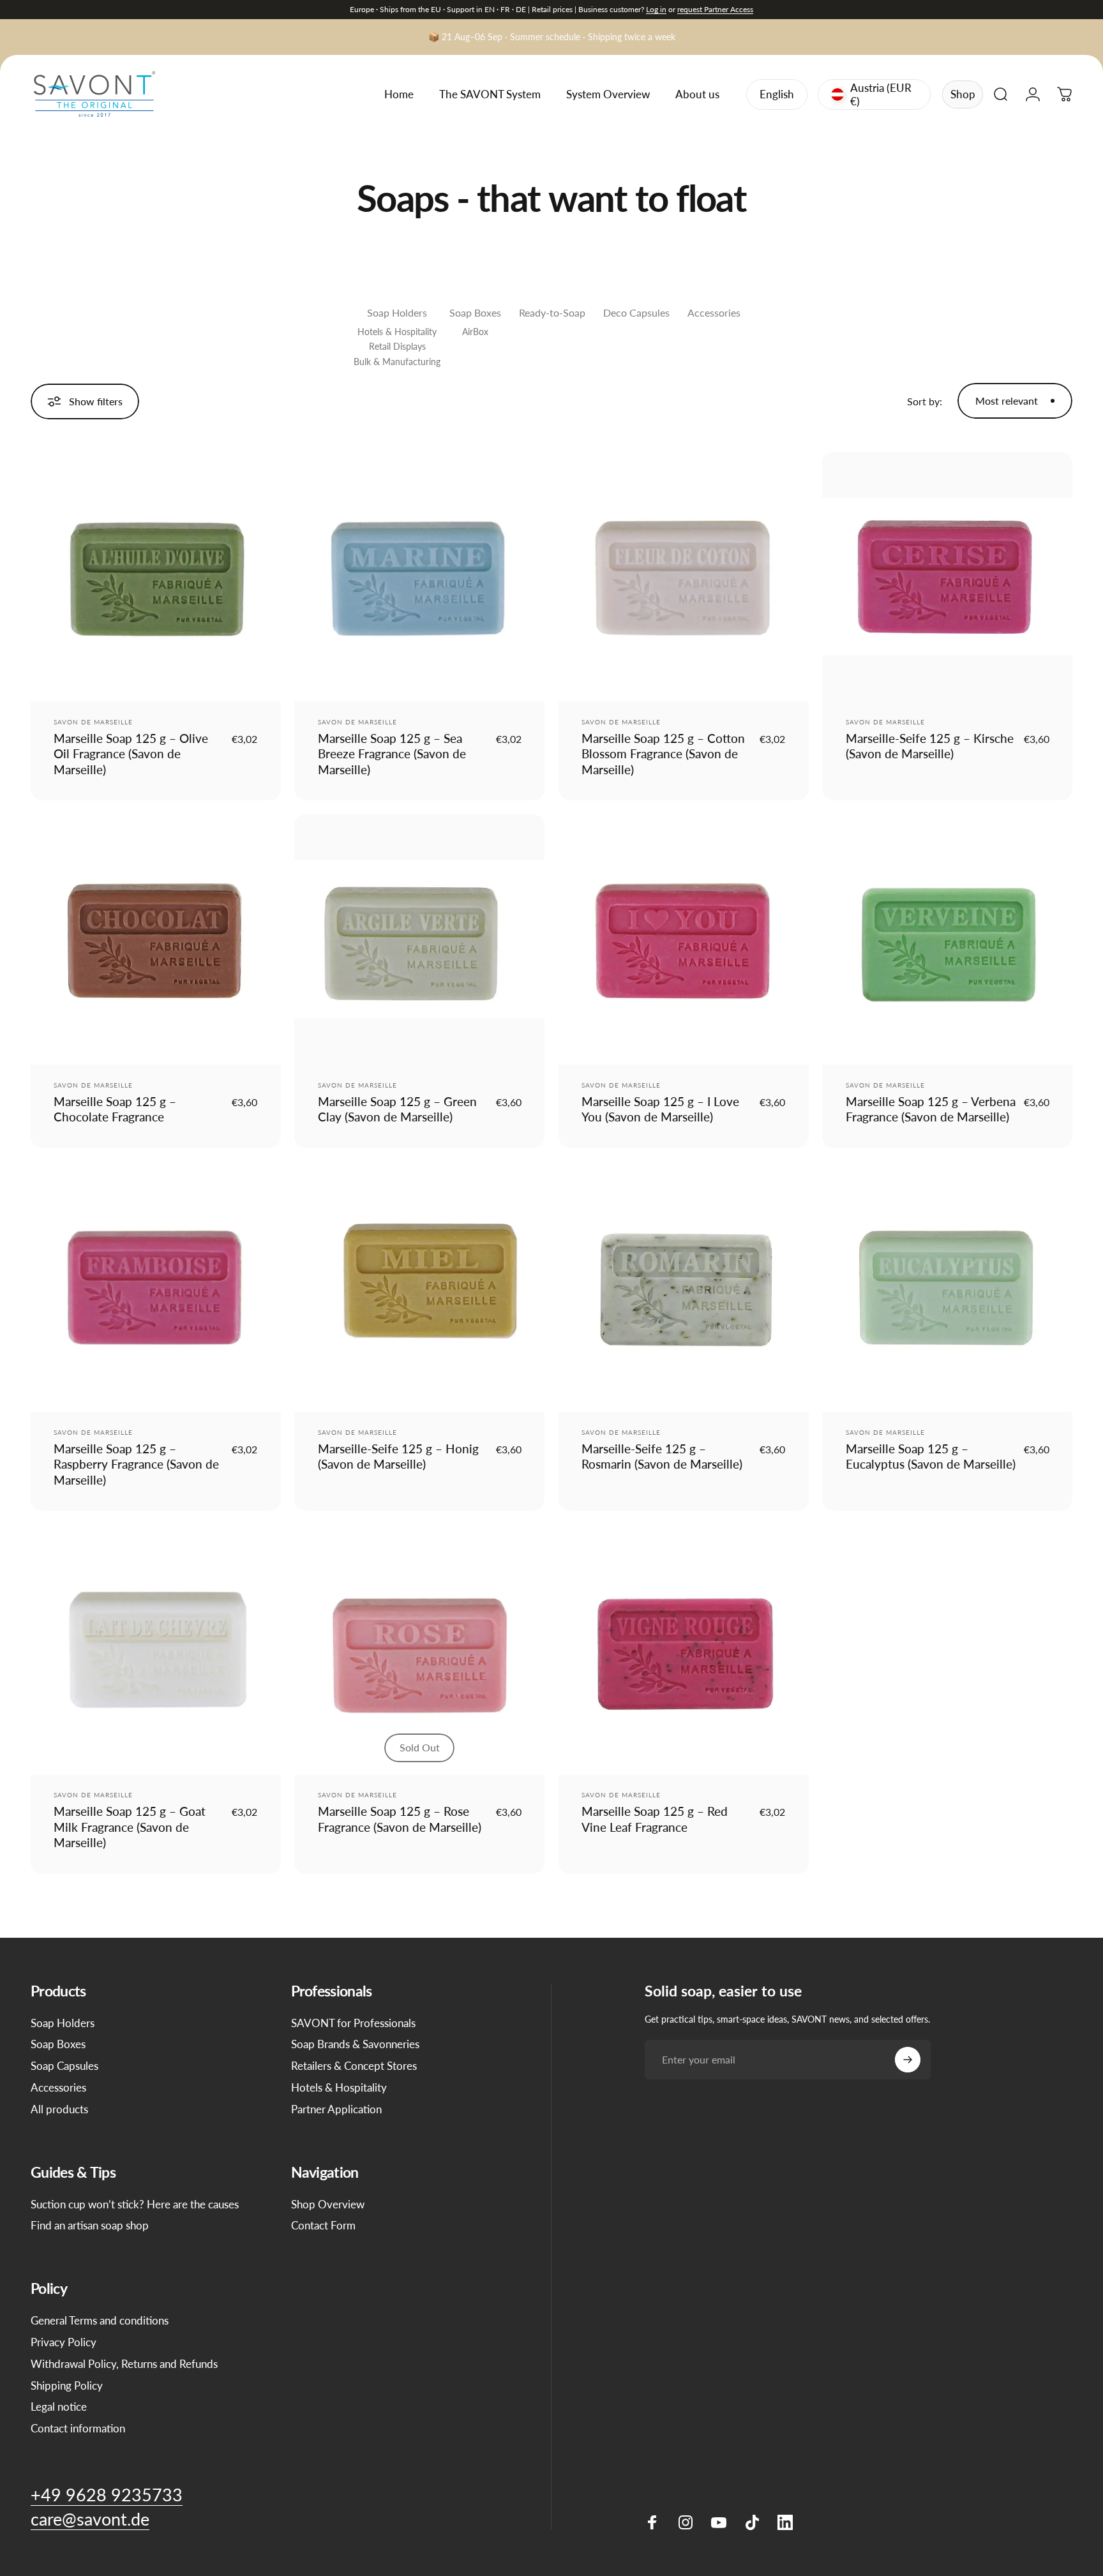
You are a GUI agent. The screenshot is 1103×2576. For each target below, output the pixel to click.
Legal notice (59, 2407)
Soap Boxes (475, 312)
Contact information (78, 2428)
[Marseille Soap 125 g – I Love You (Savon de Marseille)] (684, 940)
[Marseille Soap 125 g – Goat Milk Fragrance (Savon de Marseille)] (156, 1650)
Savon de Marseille (93, 722)
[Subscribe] (908, 2060)
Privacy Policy (64, 2342)
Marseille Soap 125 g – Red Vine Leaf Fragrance (655, 1819)
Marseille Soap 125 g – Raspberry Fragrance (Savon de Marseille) (136, 1464)
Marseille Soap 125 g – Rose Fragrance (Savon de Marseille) (400, 1819)
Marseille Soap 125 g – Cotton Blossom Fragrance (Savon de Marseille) (663, 754)
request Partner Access (715, 9)
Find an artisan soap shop (90, 2225)
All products (59, 2109)
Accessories (714, 312)
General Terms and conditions (100, 2320)
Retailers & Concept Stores (354, 2066)
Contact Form (323, 2225)
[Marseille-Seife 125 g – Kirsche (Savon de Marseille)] (947, 577)
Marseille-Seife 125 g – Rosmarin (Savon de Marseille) (662, 1456)
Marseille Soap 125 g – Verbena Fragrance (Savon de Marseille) (931, 1109)
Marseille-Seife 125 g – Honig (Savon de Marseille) (398, 1456)
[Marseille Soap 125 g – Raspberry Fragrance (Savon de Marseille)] (156, 1287)
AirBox (475, 332)
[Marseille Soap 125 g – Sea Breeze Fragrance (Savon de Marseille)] (419, 577)
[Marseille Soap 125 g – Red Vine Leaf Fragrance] (684, 1650)
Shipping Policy (67, 2385)
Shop (963, 94)
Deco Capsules (636, 312)
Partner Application (336, 2109)
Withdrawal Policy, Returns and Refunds (124, 2364)
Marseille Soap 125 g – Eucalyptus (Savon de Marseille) (931, 1456)
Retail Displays (397, 346)
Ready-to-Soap (552, 312)
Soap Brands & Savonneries (355, 2044)
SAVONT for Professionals (353, 2023)
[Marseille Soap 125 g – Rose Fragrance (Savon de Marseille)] (419, 1650)
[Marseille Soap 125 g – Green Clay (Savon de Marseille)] (419, 940)
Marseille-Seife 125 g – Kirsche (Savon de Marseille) (930, 746)
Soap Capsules (64, 2066)
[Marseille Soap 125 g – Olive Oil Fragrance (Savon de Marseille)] (156, 577)
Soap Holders (397, 312)
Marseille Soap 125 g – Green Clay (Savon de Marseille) (397, 1109)
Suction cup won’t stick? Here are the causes (135, 2204)
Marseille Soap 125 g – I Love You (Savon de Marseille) (660, 1109)
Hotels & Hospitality (397, 332)
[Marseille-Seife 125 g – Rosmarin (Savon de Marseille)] (684, 1287)
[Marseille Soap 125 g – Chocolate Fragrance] (156, 940)
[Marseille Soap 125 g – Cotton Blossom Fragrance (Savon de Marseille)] (684, 577)
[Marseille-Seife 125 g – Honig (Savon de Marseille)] (419, 1287)
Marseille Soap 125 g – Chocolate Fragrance (115, 1109)
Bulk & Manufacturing (397, 362)
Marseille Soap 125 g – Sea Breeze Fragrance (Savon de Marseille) (392, 754)
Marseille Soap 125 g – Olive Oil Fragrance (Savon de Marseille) (131, 754)
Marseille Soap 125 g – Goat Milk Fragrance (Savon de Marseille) (130, 1827)
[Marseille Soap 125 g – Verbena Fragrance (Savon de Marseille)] (947, 940)
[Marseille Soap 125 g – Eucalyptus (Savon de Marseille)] (947, 1287)
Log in (656, 9)
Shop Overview (328, 2204)
